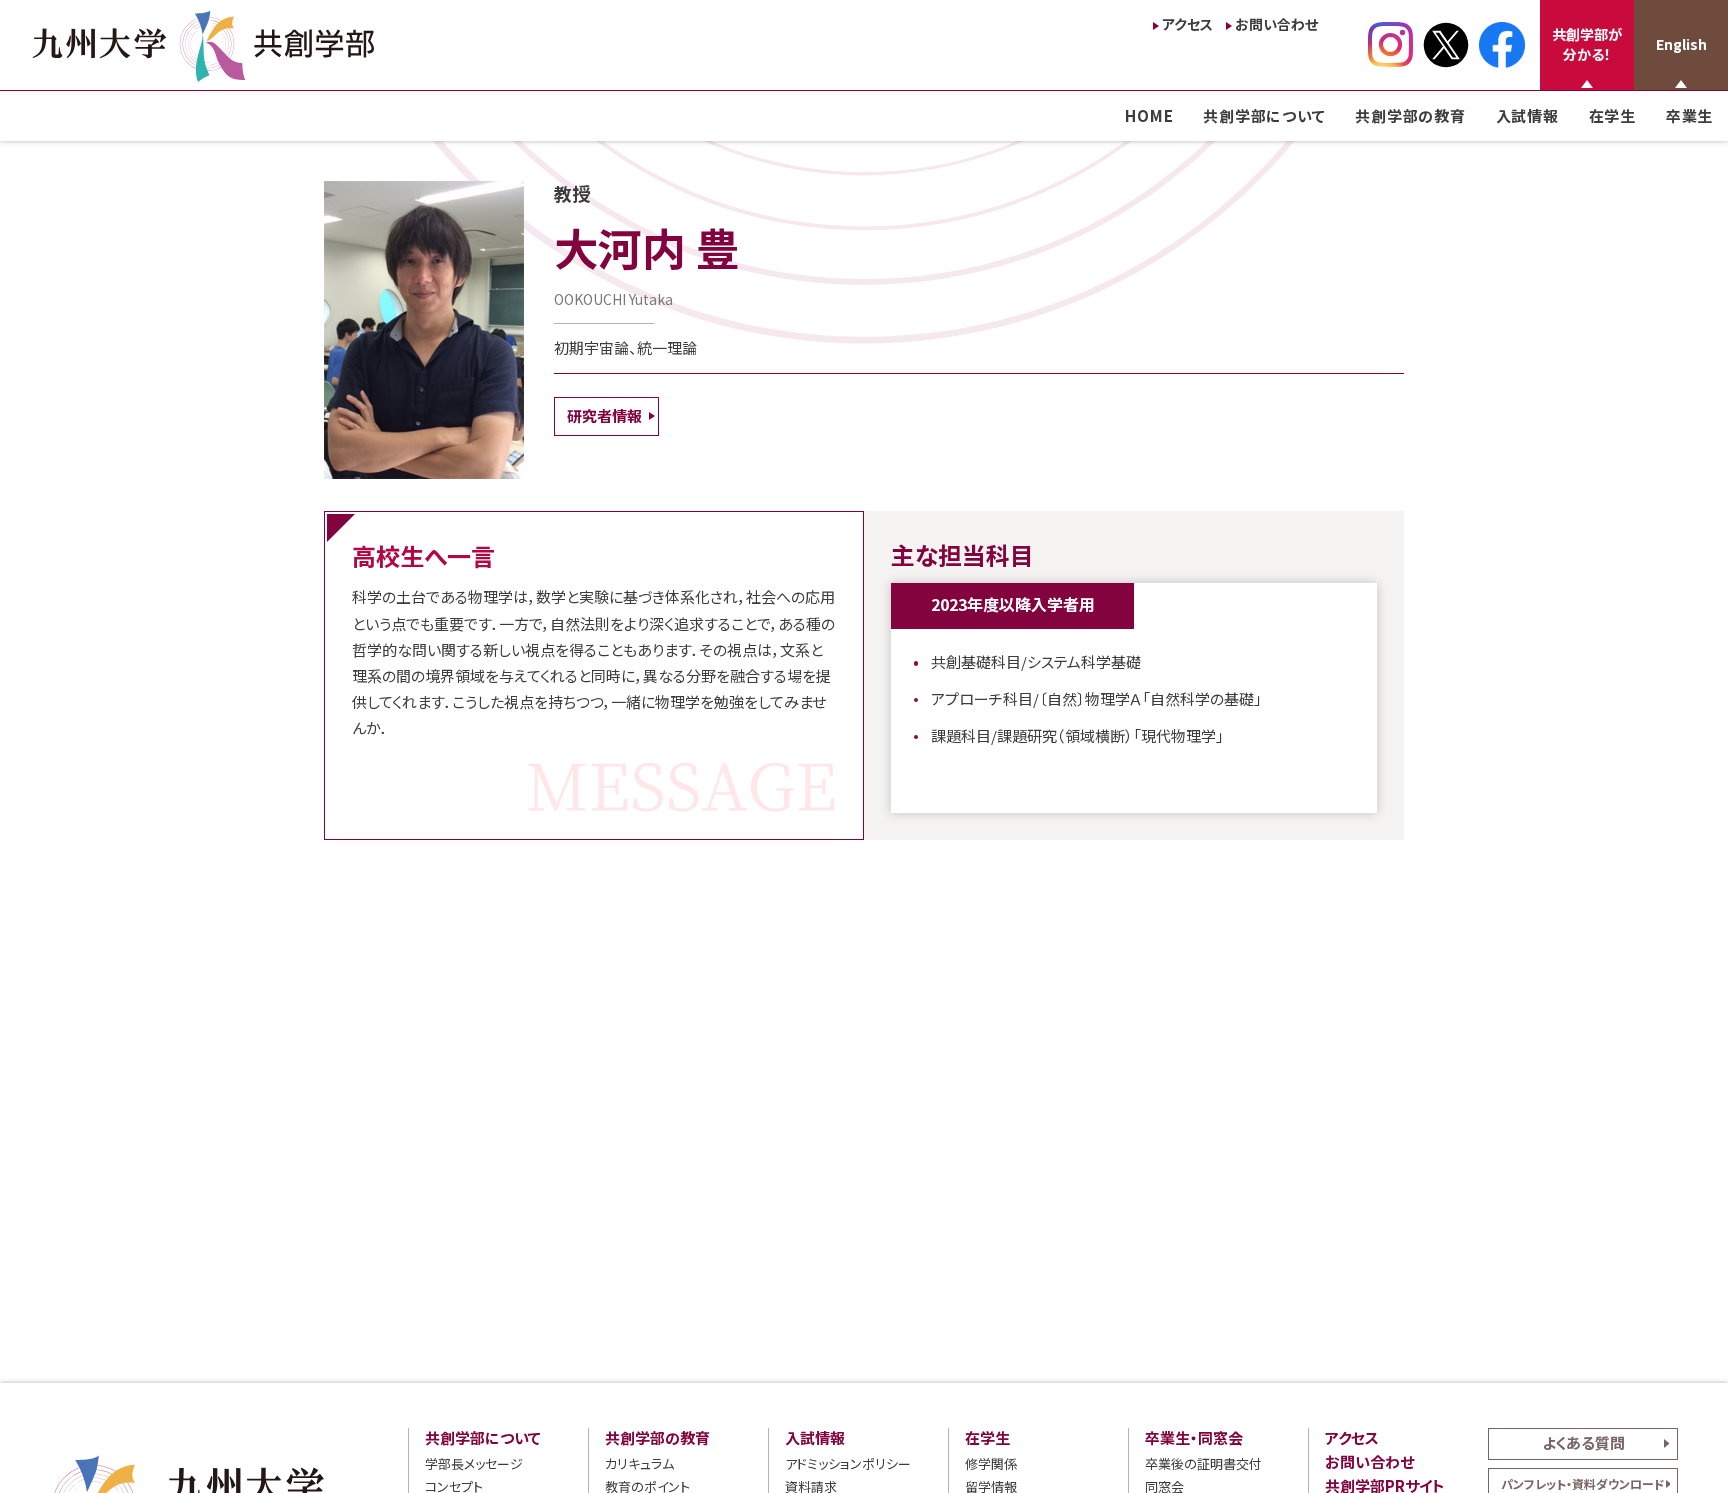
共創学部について (1264, 115)
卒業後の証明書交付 (1203, 1463)
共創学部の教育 (1410, 115)
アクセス (1187, 24)
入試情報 (1527, 115)
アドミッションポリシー (848, 1463)
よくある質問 (1583, 1442)
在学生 (1612, 115)
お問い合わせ (1276, 24)
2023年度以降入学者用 (1013, 604)
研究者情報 (604, 415)
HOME (1149, 115)
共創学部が (1587, 44)
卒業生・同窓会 (1194, 1438)
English (1681, 44)
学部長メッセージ (474, 1463)
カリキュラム (639, 1463)
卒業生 (1689, 115)
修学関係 (991, 1463)
